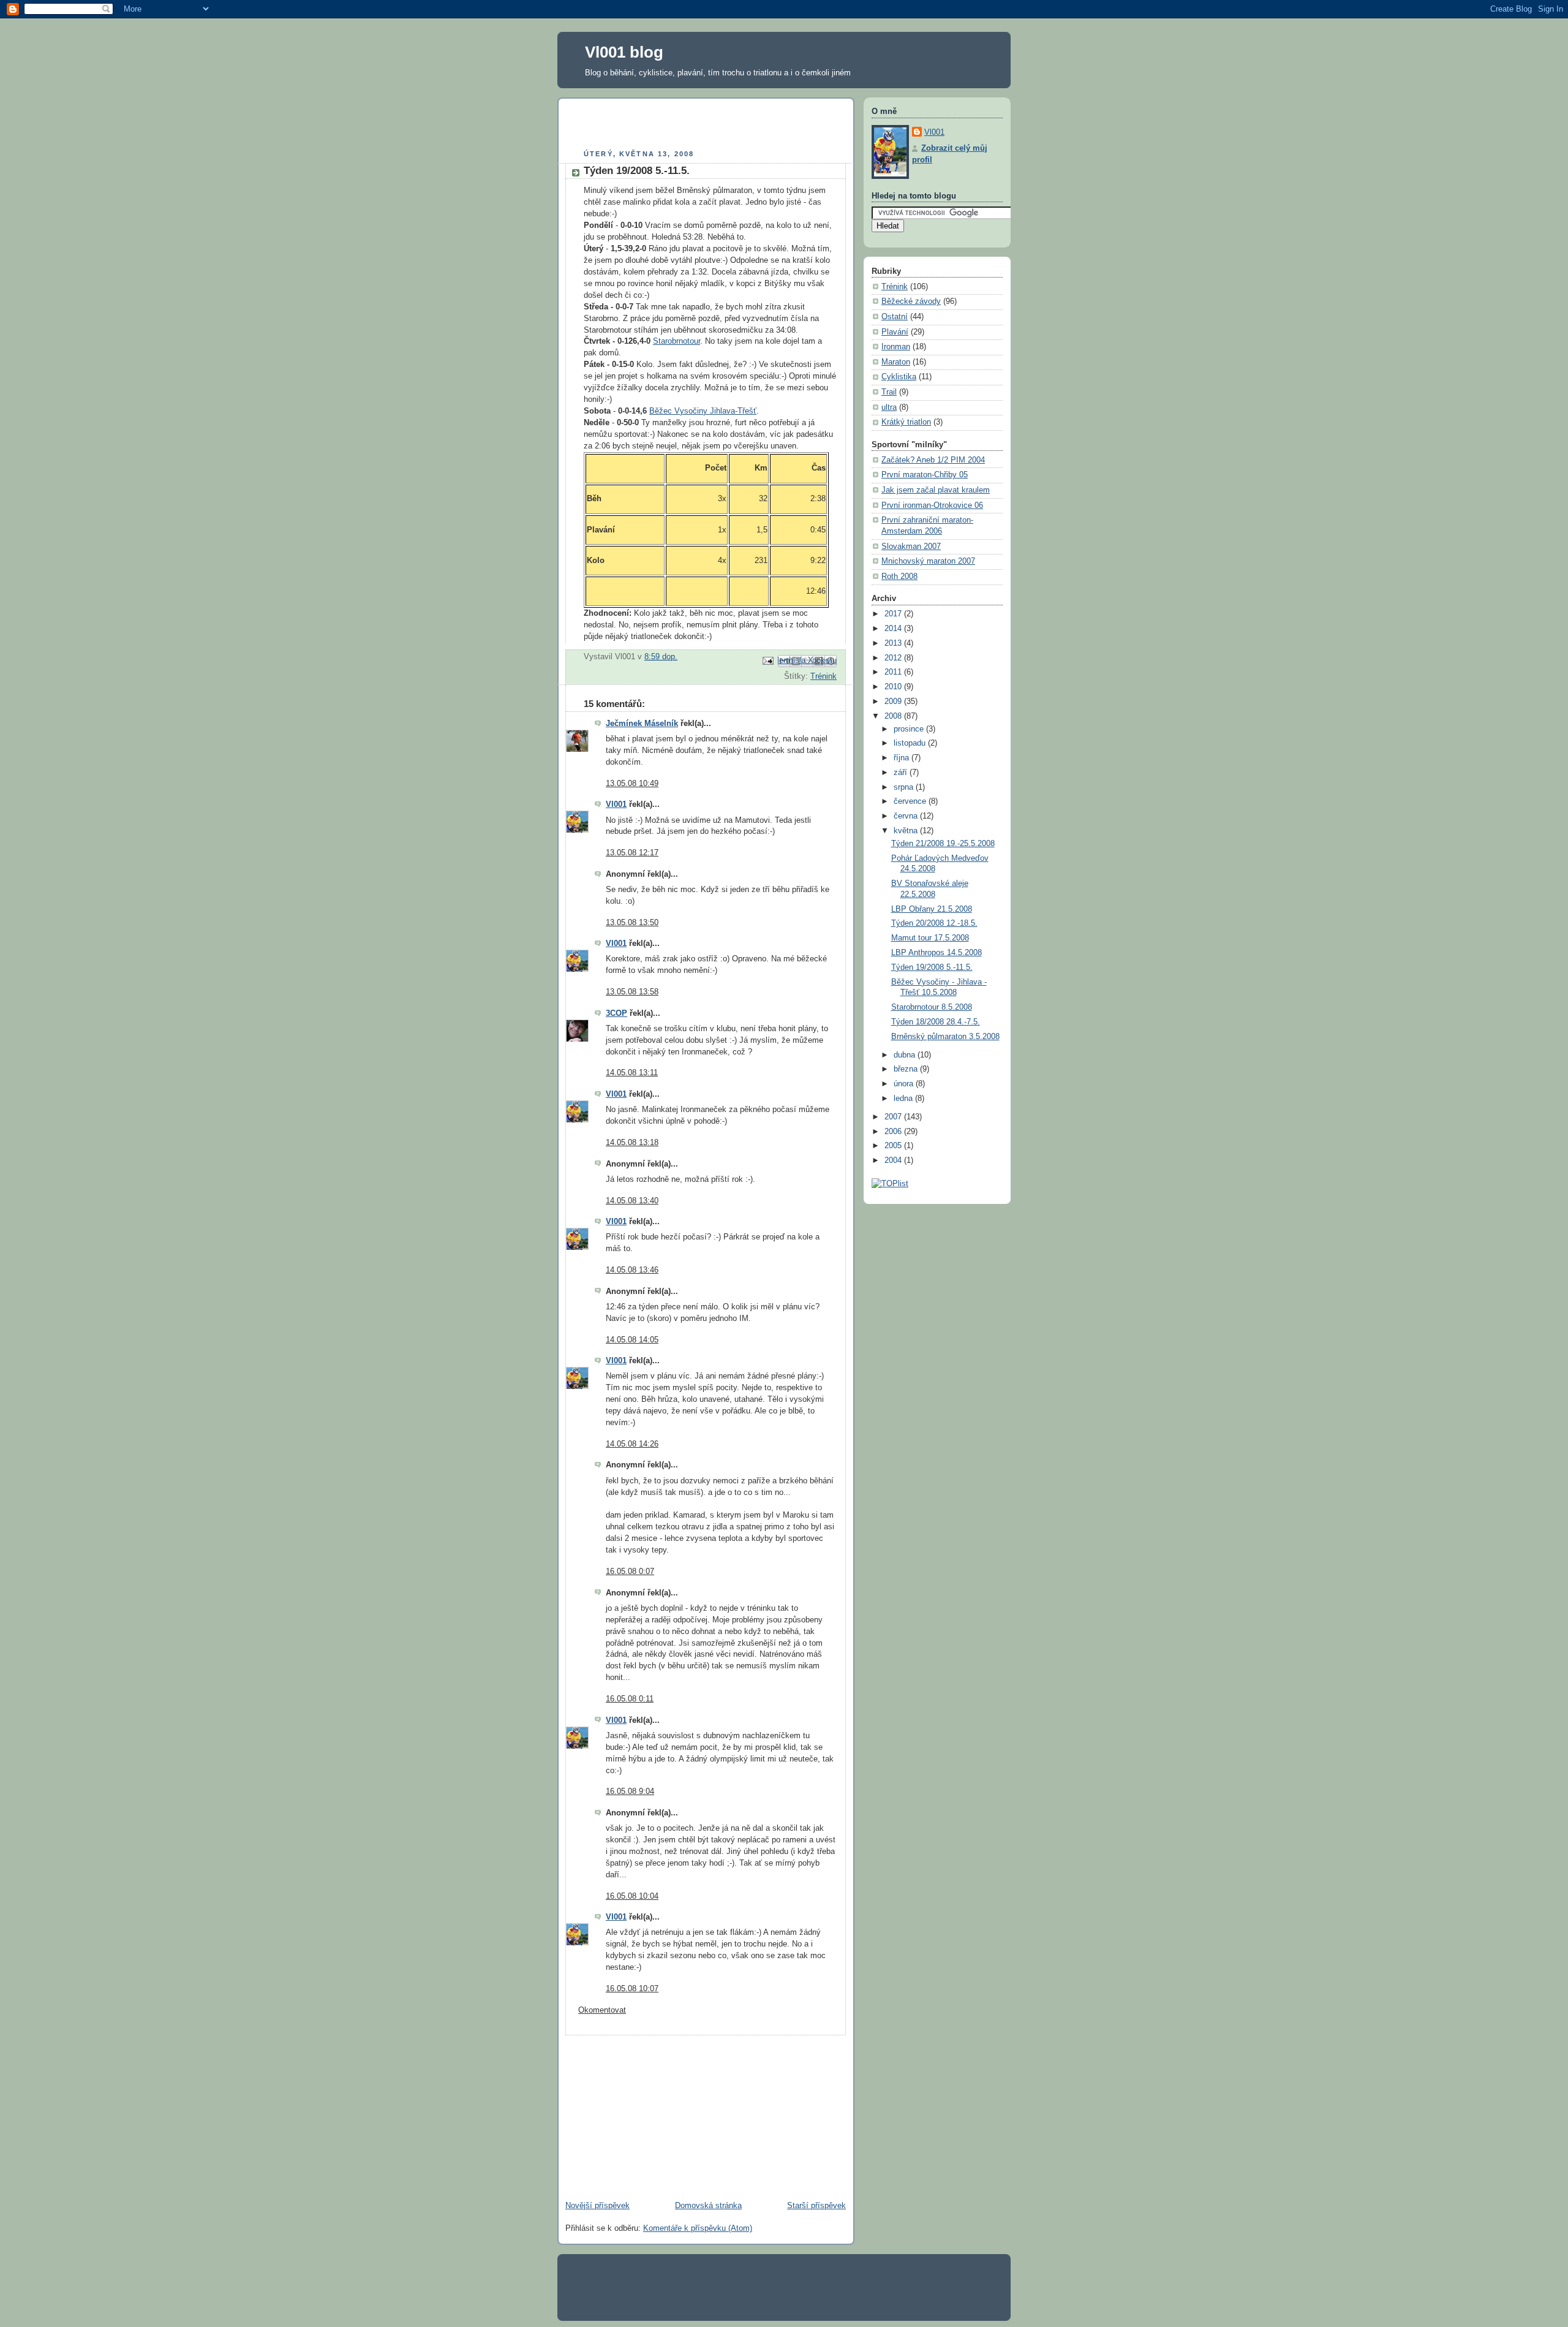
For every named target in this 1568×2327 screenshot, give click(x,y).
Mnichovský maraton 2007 (928, 561)
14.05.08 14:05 (632, 1340)
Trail (889, 392)
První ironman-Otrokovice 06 (932, 505)
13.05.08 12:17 (632, 853)
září (902, 773)
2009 (894, 702)
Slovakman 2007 (911, 547)
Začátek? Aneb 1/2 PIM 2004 (933, 460)
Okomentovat (602, 2010)
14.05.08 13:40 (632, 1201)
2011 (894, 672)
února (905, 1084)
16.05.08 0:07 (630, 1572)
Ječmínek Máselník (642, 724)
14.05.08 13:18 (632, 1143)
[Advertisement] (709, 126)
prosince (910, 729)
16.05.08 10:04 (632, 1896)
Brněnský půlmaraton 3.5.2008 (945, 1037)
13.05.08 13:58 (632, 992)
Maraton (896, 362)
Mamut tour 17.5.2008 (930, 938)
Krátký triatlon (906, 422)
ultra (889, 407)
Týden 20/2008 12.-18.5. (934, 923)
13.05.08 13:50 (632, 923)
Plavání (895, 332)
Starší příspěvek (816, 2206)
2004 (894, 1160)
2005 (894, 1146)
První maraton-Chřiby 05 (925, 475)
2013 (894, 643)
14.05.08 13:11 (632, 1073)
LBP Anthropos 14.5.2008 (937, 953)
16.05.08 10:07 (632, 1989)
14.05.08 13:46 (632, 1270)
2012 (894, 658)
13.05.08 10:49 (632, 784)
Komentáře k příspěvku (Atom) (698, 2228)
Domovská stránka (708, 2206)
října (903, 758)
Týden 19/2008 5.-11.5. (932, 967)
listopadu (911, 743)
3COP (616, 1013)
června (907, 816)
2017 (894, 614)
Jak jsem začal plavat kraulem (936, 490)
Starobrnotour (677, 341)
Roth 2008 (899, 577)
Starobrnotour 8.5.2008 (932, 1007)
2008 (894, 716)
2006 (894, 1132)
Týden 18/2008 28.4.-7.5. (936, 1022)
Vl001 (616, 804)
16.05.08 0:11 (630, 1699)
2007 (894, 1117)
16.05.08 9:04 (630, 1792)
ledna (904, 1099)
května (907, 831)
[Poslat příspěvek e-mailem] (767, 660)
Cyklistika (899, 377)
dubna (906, 1055)
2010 (894, 687)
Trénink (824, 676)
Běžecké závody (911, 301)
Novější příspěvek (597, 2206)
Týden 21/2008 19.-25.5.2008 (943, 844)
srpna (905, 787)
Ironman (896, 347)
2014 (894, 629)
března (907, 1069)
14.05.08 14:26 (632, 1444)
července (911, 801)
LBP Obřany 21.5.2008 (932, 909)
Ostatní (895, 317)
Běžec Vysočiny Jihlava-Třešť (703, 411)
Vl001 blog (624, 52)
